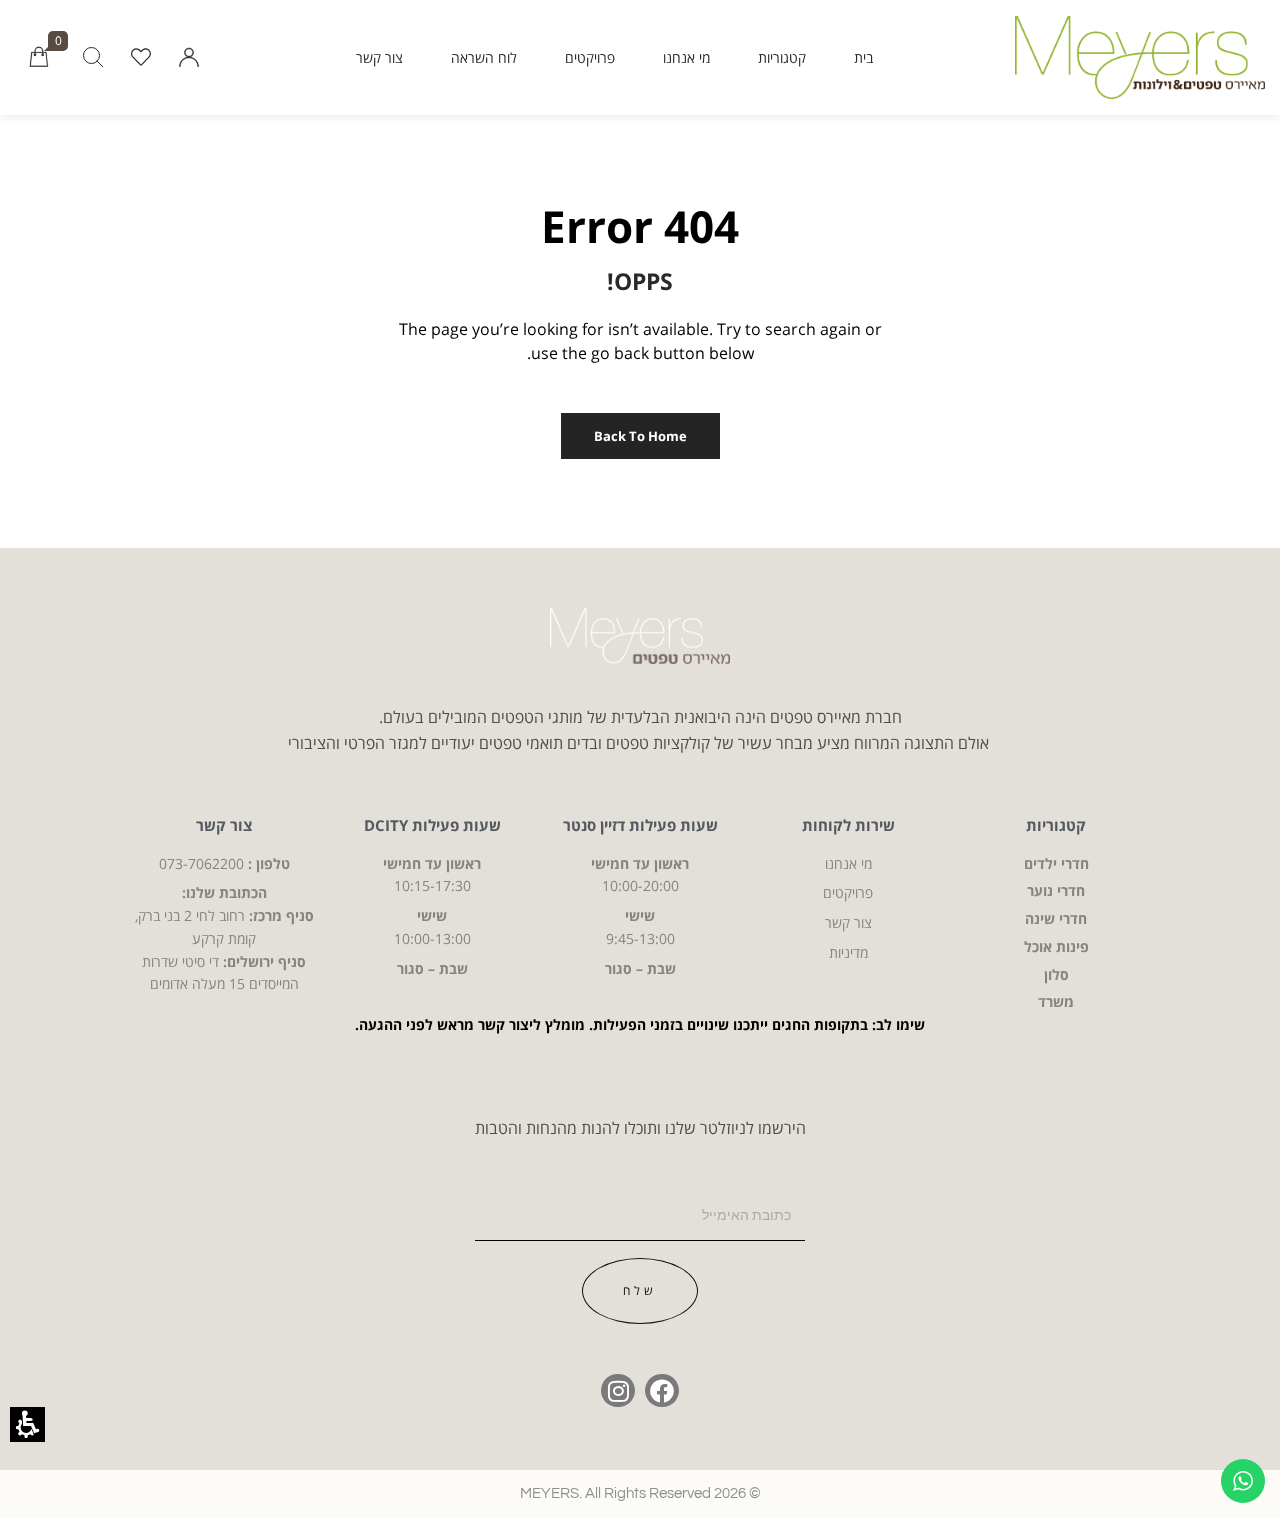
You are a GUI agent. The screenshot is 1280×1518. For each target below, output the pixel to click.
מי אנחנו (686, 57)
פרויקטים (590, 57)
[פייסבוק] (662, 1391)
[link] (141, 58)
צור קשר (379, 57)
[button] (189, 58)
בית (863, 57)
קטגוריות (782, 57)
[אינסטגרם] (618, 1391)
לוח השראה (484, 57)
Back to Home (640, 436)
